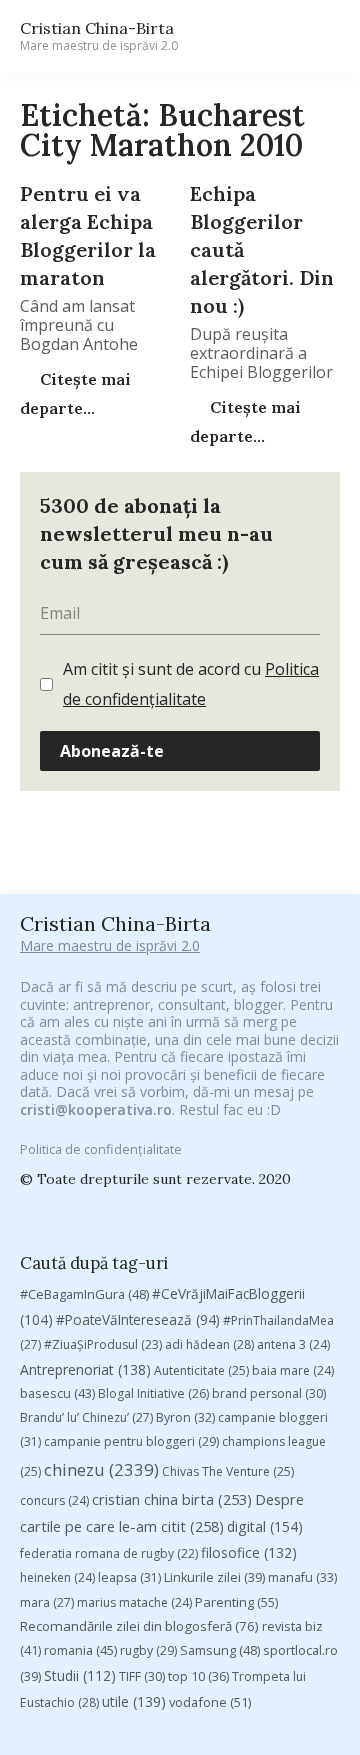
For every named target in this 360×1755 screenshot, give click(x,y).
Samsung (220, 1650)
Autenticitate (201, 1370)
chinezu (101, 1469)
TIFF (142, 1676)
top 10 (198, 1676)
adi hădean (209, 1344)
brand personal (269, 1393)
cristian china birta (172, 1499)
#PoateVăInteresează (138, 1320)
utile (134, 1701)
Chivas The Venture (228, 1471)
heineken (57, 1577)
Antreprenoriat (85, 1369)
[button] (316, 36)
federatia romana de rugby (109, 1553)
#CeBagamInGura (84, 1294)
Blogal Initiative (153, 1393)
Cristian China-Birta (99, 36)
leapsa (129, 1577)
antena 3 (293, 1344)
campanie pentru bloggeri (131, 1441)
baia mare (293, 1370)
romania (80, 1650)
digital (265, 1526)
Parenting (236, 1602)
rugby (148, 1650)
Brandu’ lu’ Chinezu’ (86, 1417)
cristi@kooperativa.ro (96, 1109)
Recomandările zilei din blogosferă (139, 1626)
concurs (54, 1500)
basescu (57, 1393)
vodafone (210, 1702)
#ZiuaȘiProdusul (103, 1344)
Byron (185, 1417)
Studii (80, 1675)
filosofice (249, 1552)
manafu (302, 1577)
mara (47, 1602)
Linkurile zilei (214, 1577)
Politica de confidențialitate (101, 1149)
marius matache (134, 1602)
